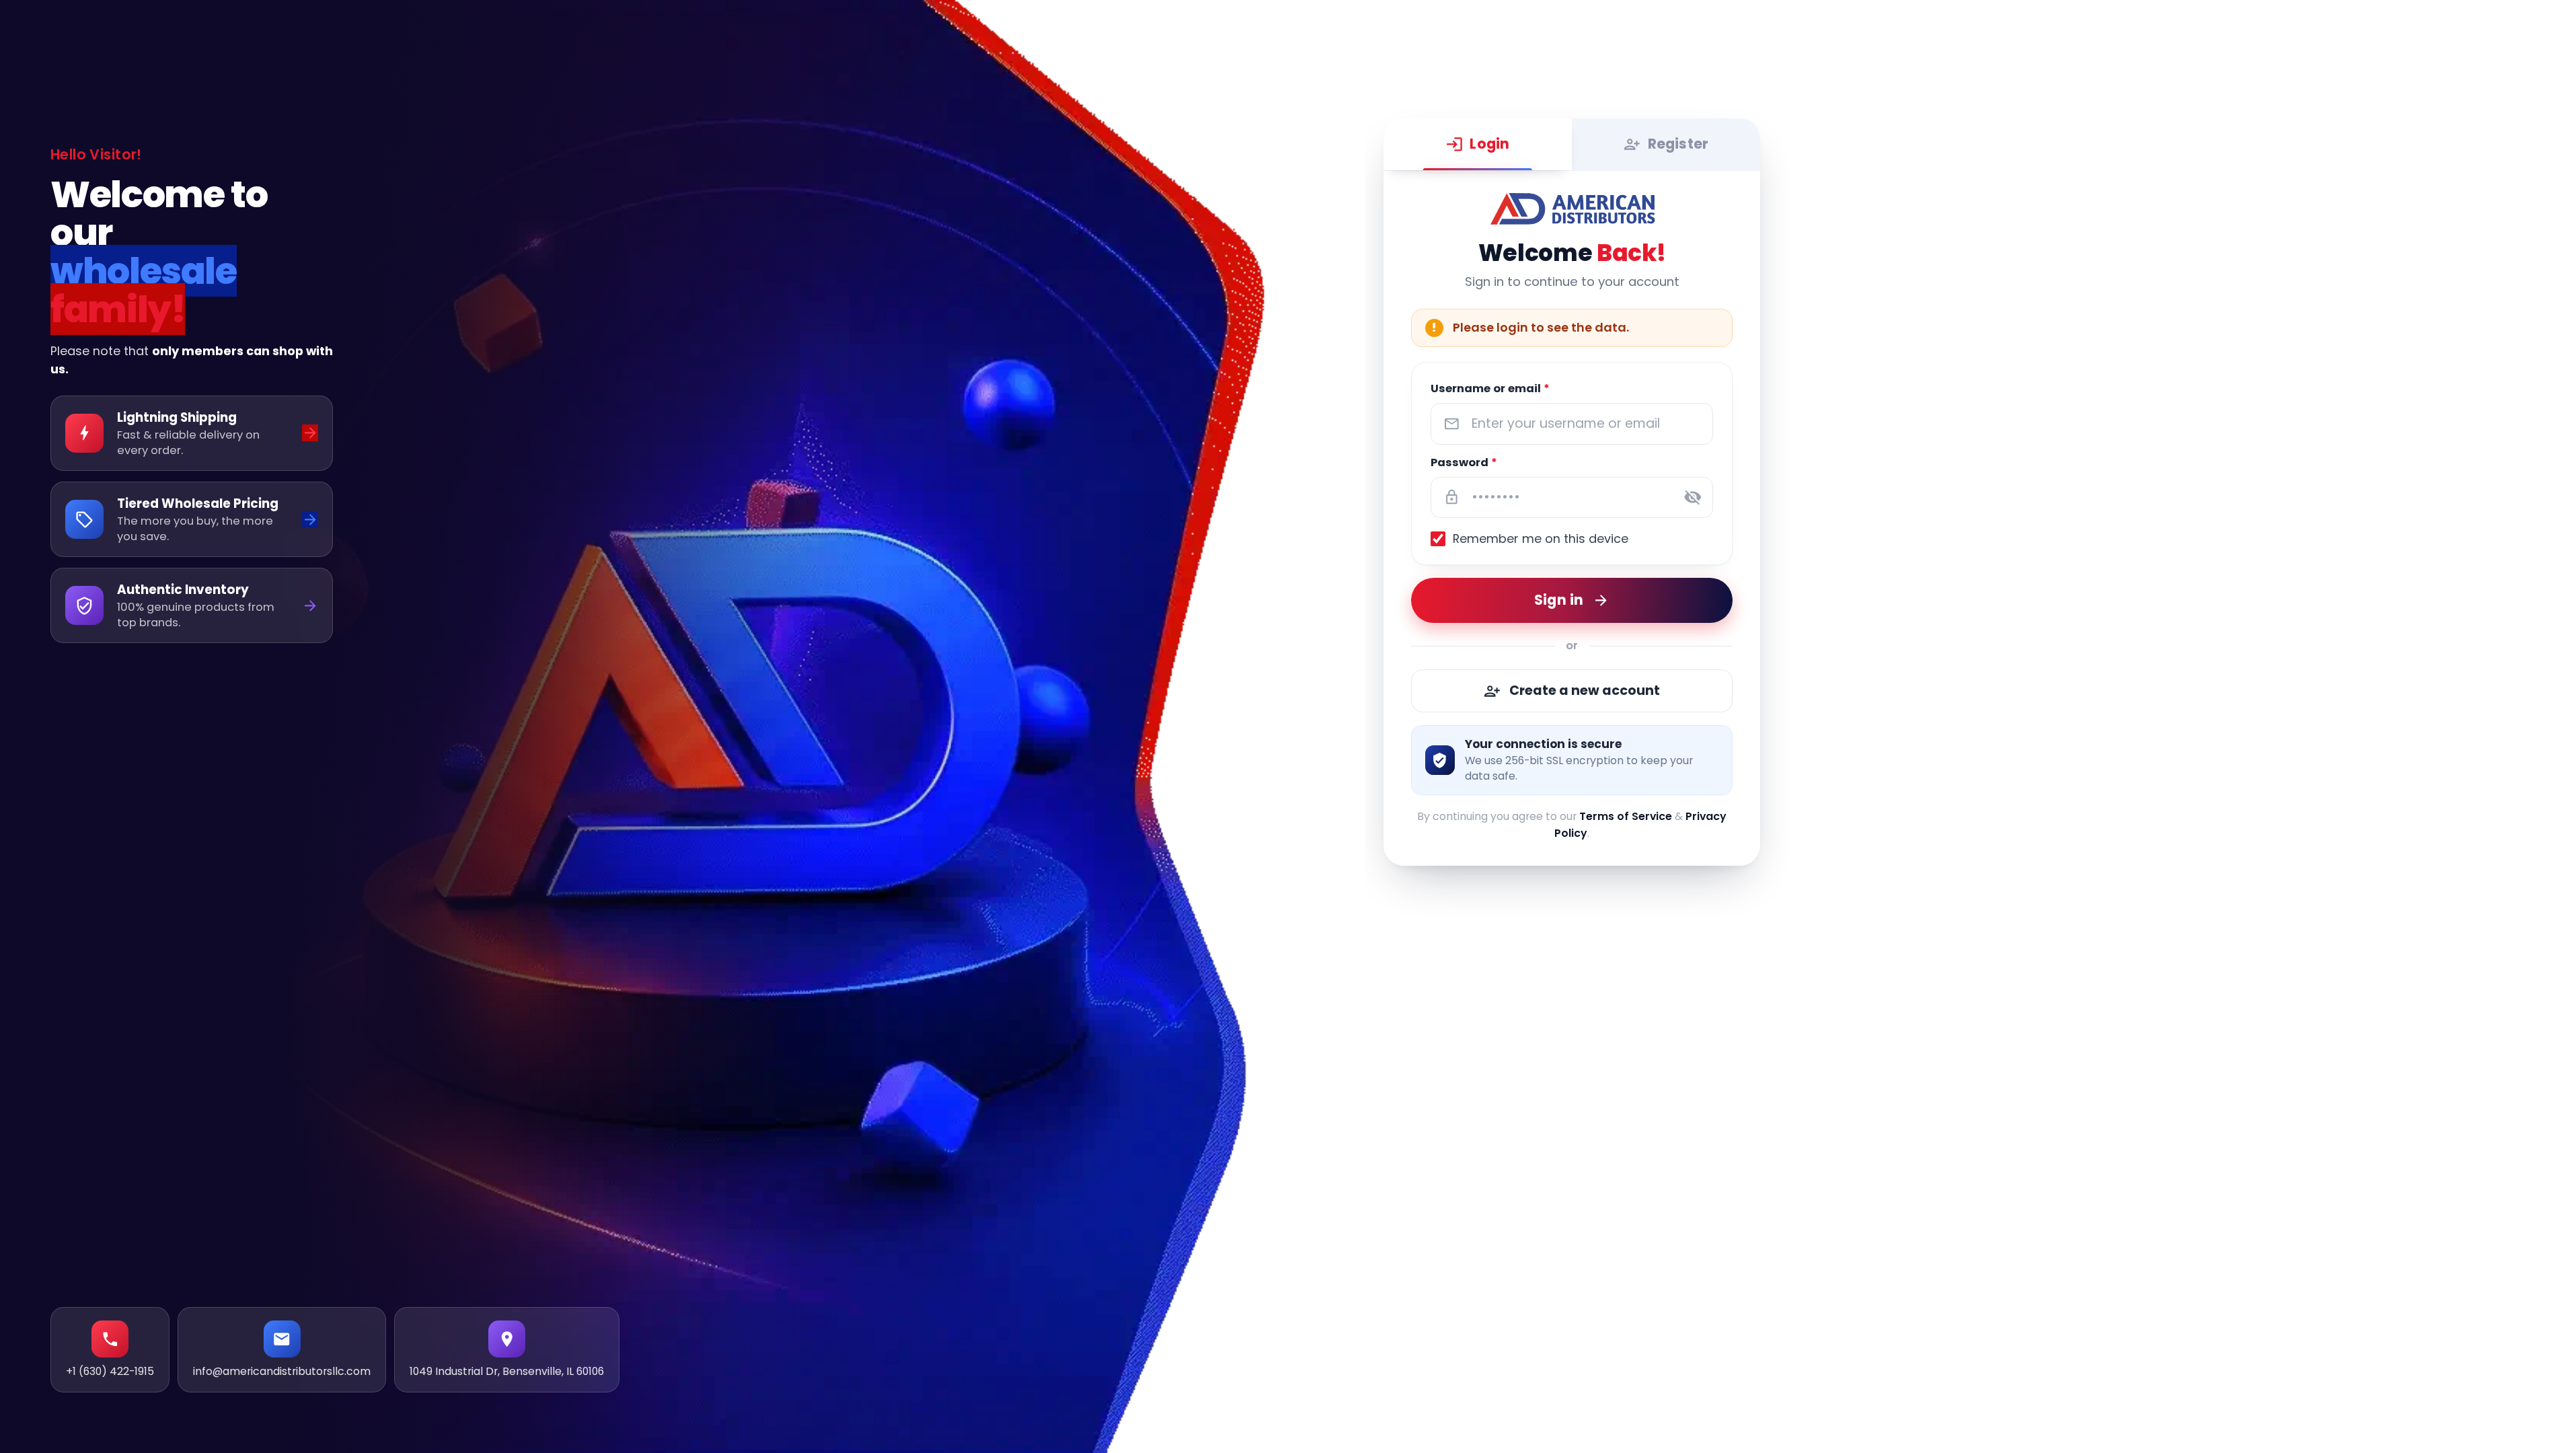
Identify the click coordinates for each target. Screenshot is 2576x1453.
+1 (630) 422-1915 (110, 1371)
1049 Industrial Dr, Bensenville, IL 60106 (507, 1371)
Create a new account (1585, 690)
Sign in (1559, 600)
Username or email (1490, 388)
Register (1678, 144)
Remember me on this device (1541, 538)
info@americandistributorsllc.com (282, 1371)
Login (1490, 144)
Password (1464, 462)
